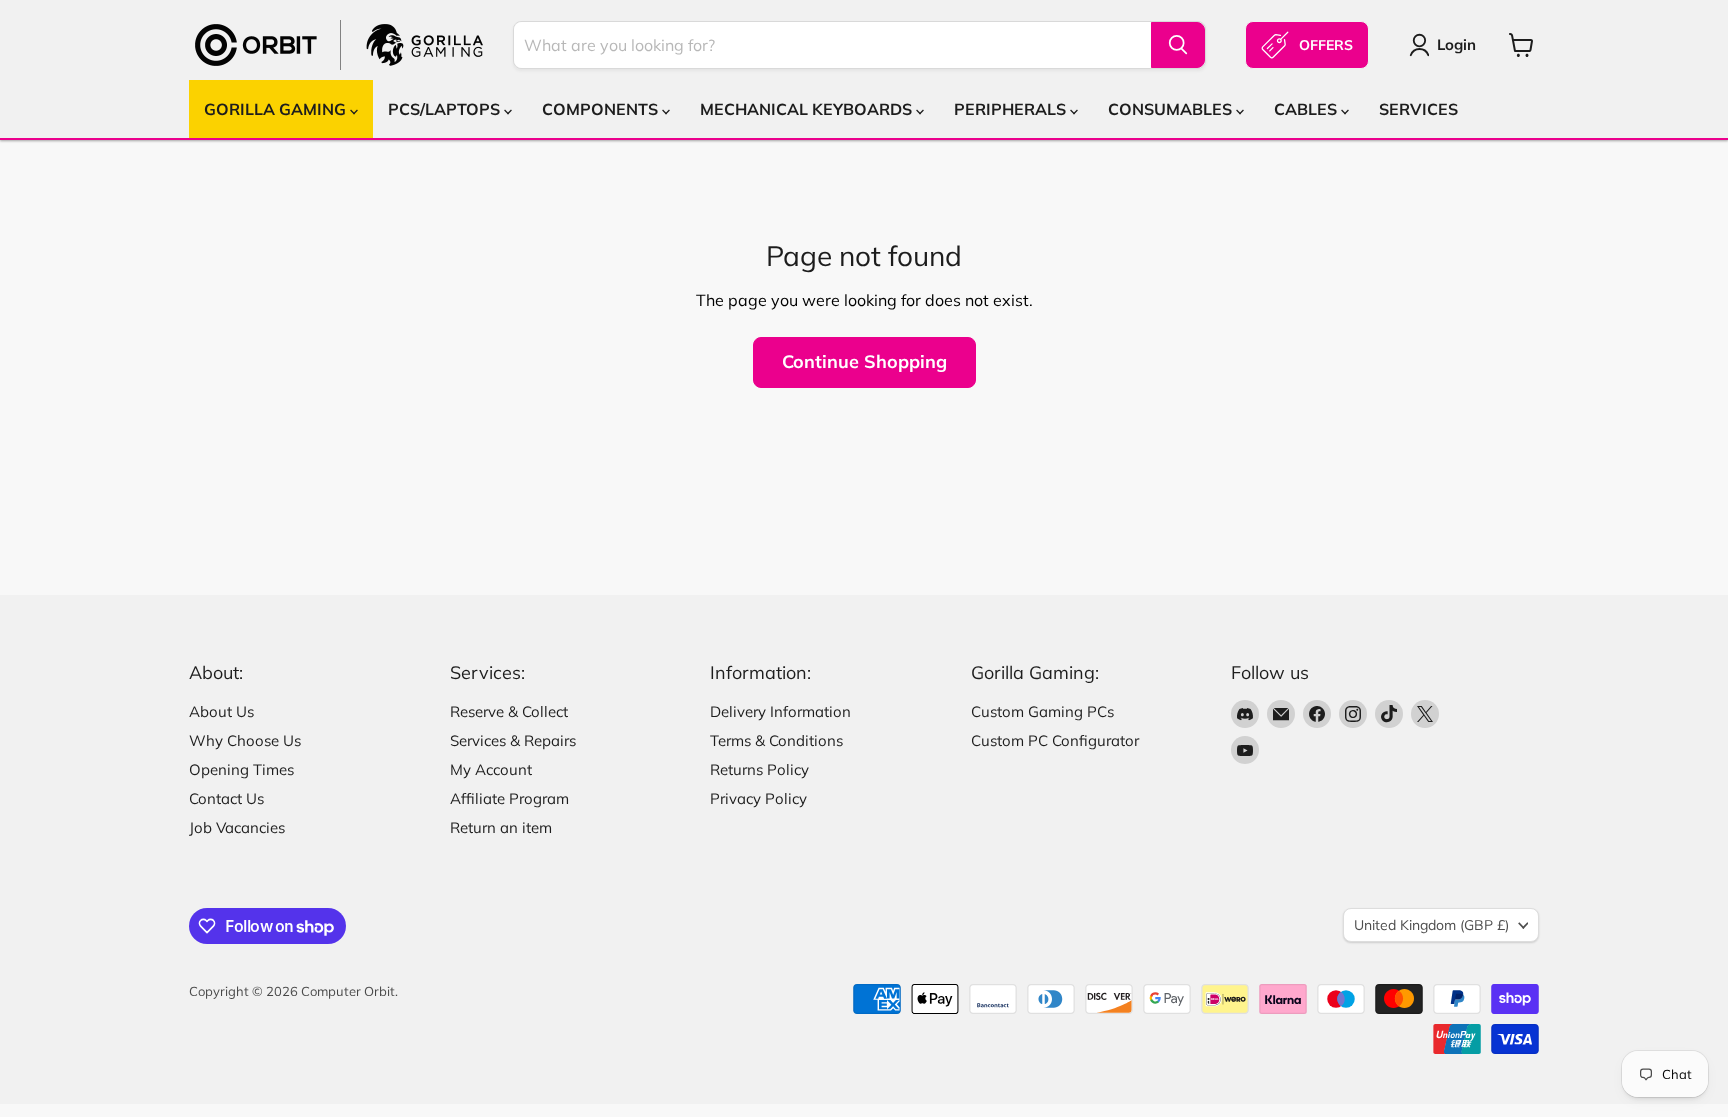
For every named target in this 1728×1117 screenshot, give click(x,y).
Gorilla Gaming (277, 109)
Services (1418, 109)
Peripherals (1012, 109)
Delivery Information (780, 711)
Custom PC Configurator (1055, 740)
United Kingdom (1431, 925)
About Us (221, 711)
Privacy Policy (758, 798)
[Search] (1178, 45)
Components (602, 109)
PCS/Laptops (446, 109)
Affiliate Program (509, 798)
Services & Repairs (513, 740)
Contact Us (226, 798)
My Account (491, 769)
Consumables (1172, 109)
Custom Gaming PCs (1042, 711)
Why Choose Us (245, 740)
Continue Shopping (864, 361)
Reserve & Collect (509, 711)
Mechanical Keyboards (808, 109)
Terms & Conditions (776, 740)
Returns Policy (759, 769)
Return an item (501, 827)
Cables (1307, 109)
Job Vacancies (237, 827)
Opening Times (241, 769)
